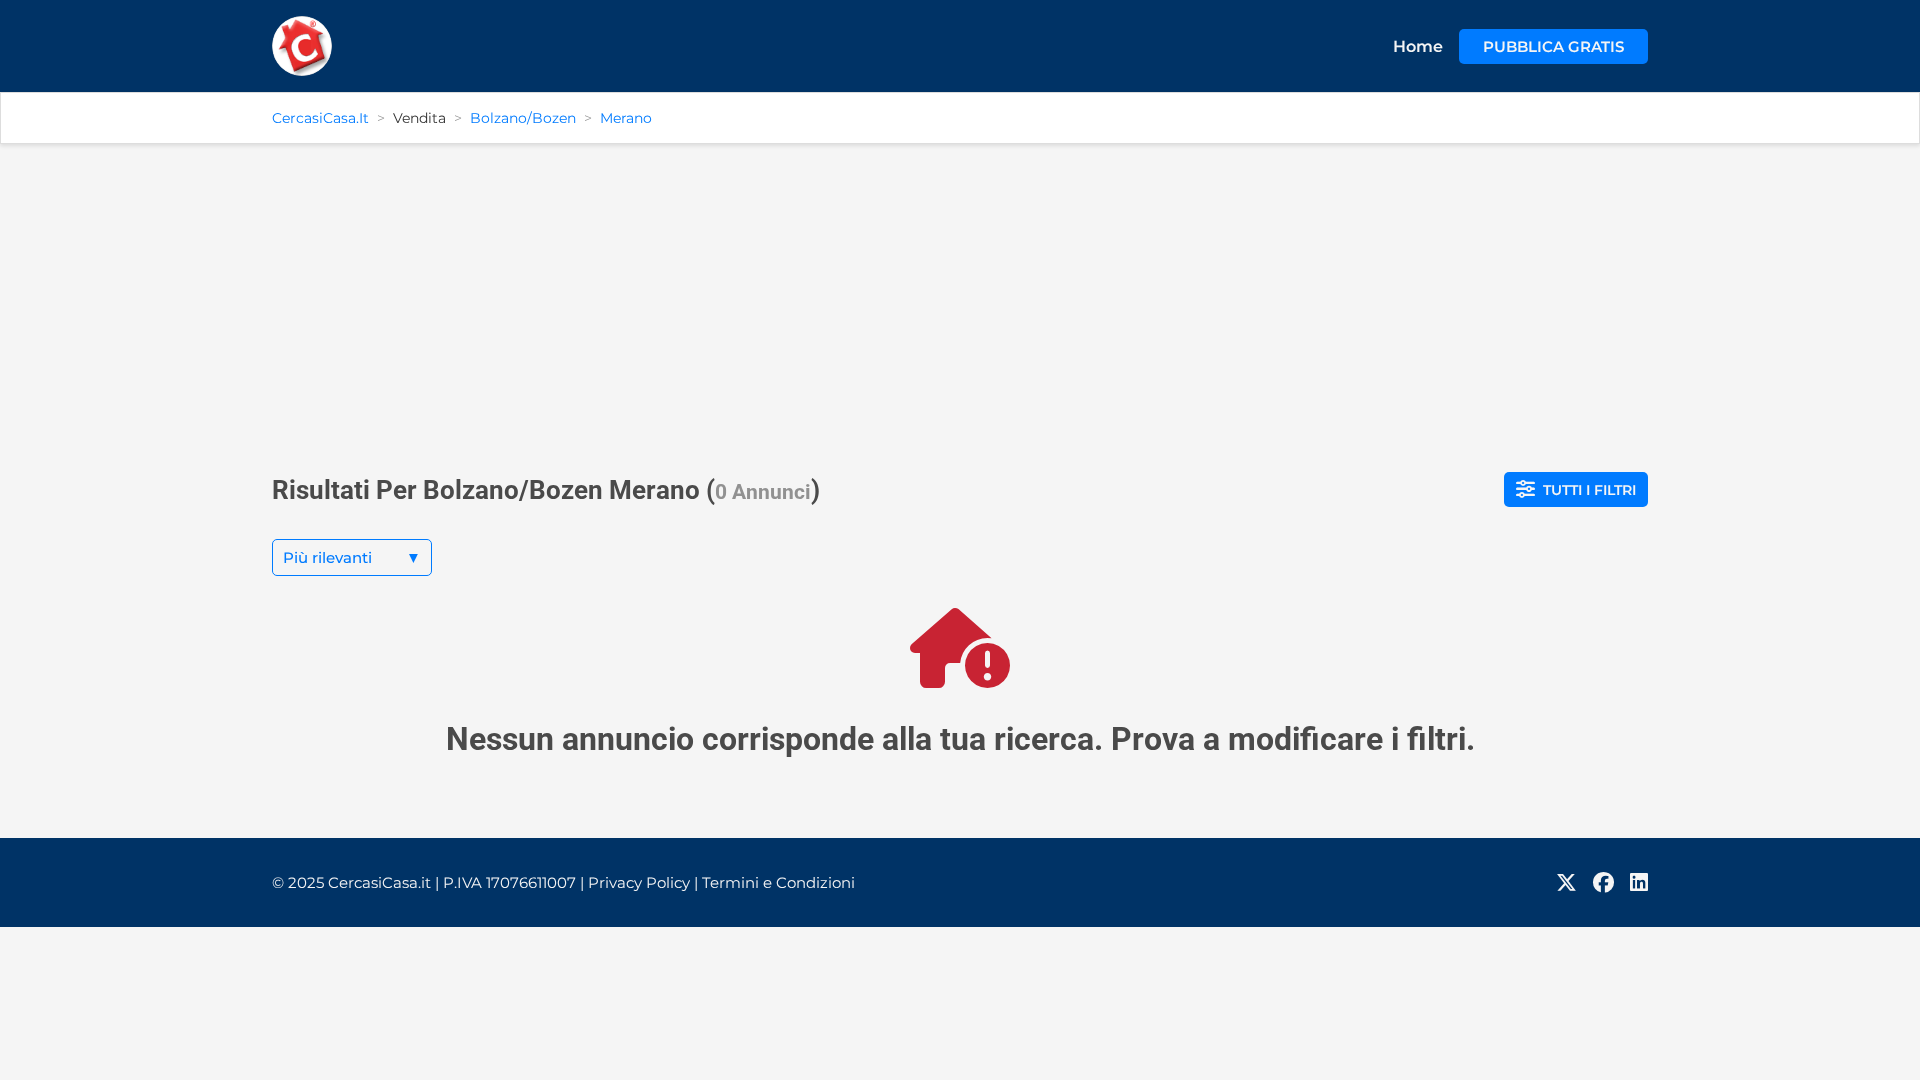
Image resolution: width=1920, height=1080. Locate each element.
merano (626, 118)
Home (1418, 46)
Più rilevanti (352, 557)
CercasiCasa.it (320, 118)
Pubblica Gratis (1553, 46)
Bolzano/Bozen (523, 118)
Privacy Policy (643, 882)
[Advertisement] (960, 300)
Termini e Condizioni (778, 882)
